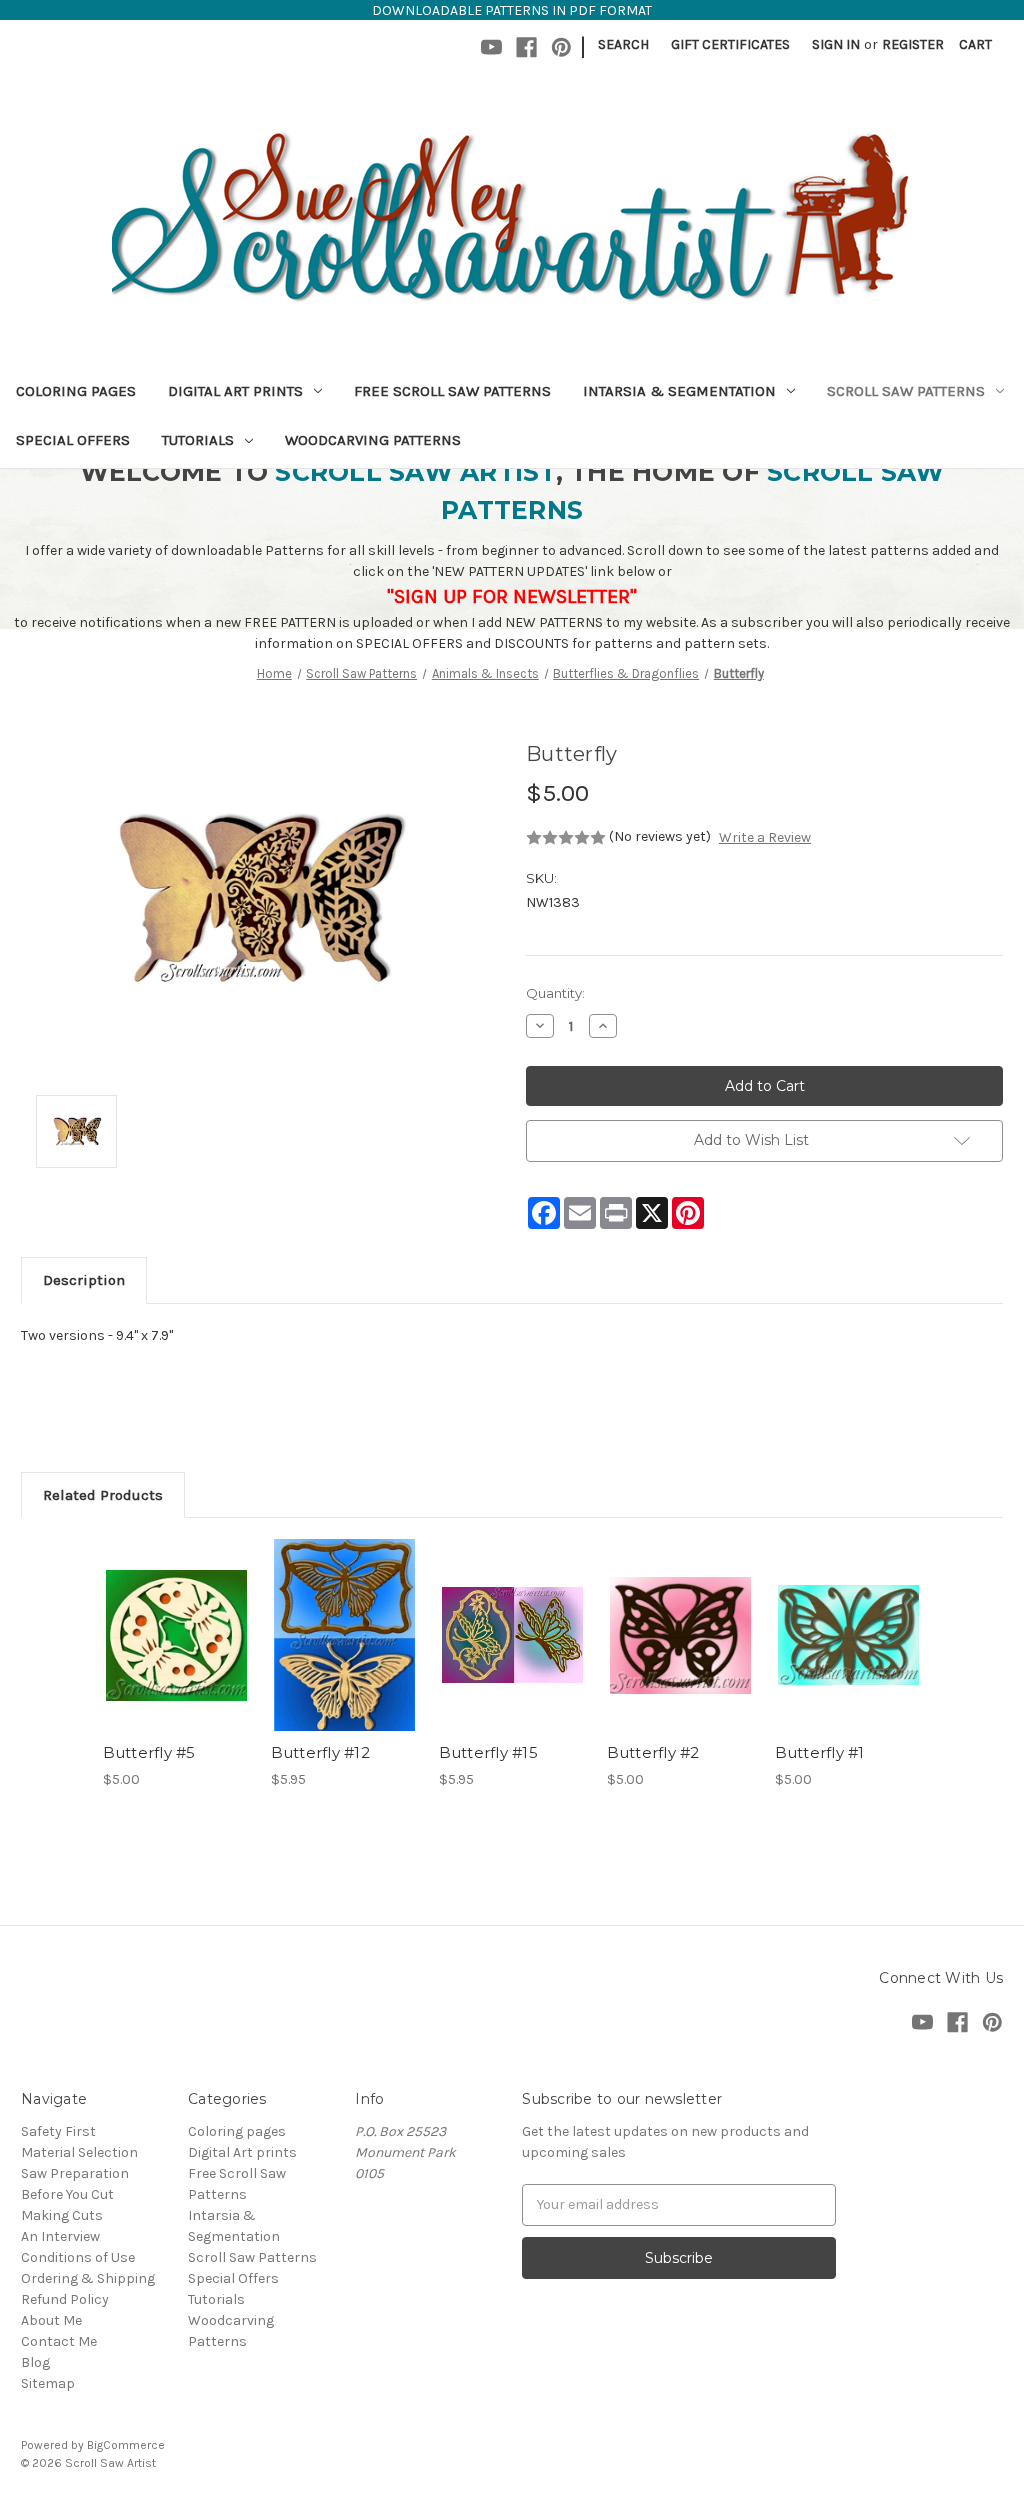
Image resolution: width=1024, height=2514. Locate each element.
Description (84, 1280)
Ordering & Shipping (88, 2278)
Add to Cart (176, 1653)
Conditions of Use (78, 2257)
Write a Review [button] (765, 837)
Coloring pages (76, 391)
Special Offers (73, 440)
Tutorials (198, 440)
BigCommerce (126, 2445)
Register (913, 44)
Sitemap (48, 2383)
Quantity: (555, 993)
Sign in (836, 44)
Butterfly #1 (820, 1752)
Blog (35, 2362)
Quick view (175, 1618)
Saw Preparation (75, 2173)
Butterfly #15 (488, 1752)
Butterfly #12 (320, 1752)
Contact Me (59, 2341)
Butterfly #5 (149, 1752)
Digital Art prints (235, 391)
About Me (51, 2320)
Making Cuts (62, 2215)
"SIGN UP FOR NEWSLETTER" (512, 596)
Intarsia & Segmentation (679, 391)
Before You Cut (67, 2194)
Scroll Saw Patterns (906, 391)
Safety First (58, 2131)
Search (623, 44)
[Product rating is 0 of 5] (566, 838)
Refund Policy (65, 2299)
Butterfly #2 (653, 1752)
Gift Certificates (730, 44)
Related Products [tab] (103, 1495)
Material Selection (79, 2152)
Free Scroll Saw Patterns (452, 391)
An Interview (60, 2236)
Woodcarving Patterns (373, 440)
